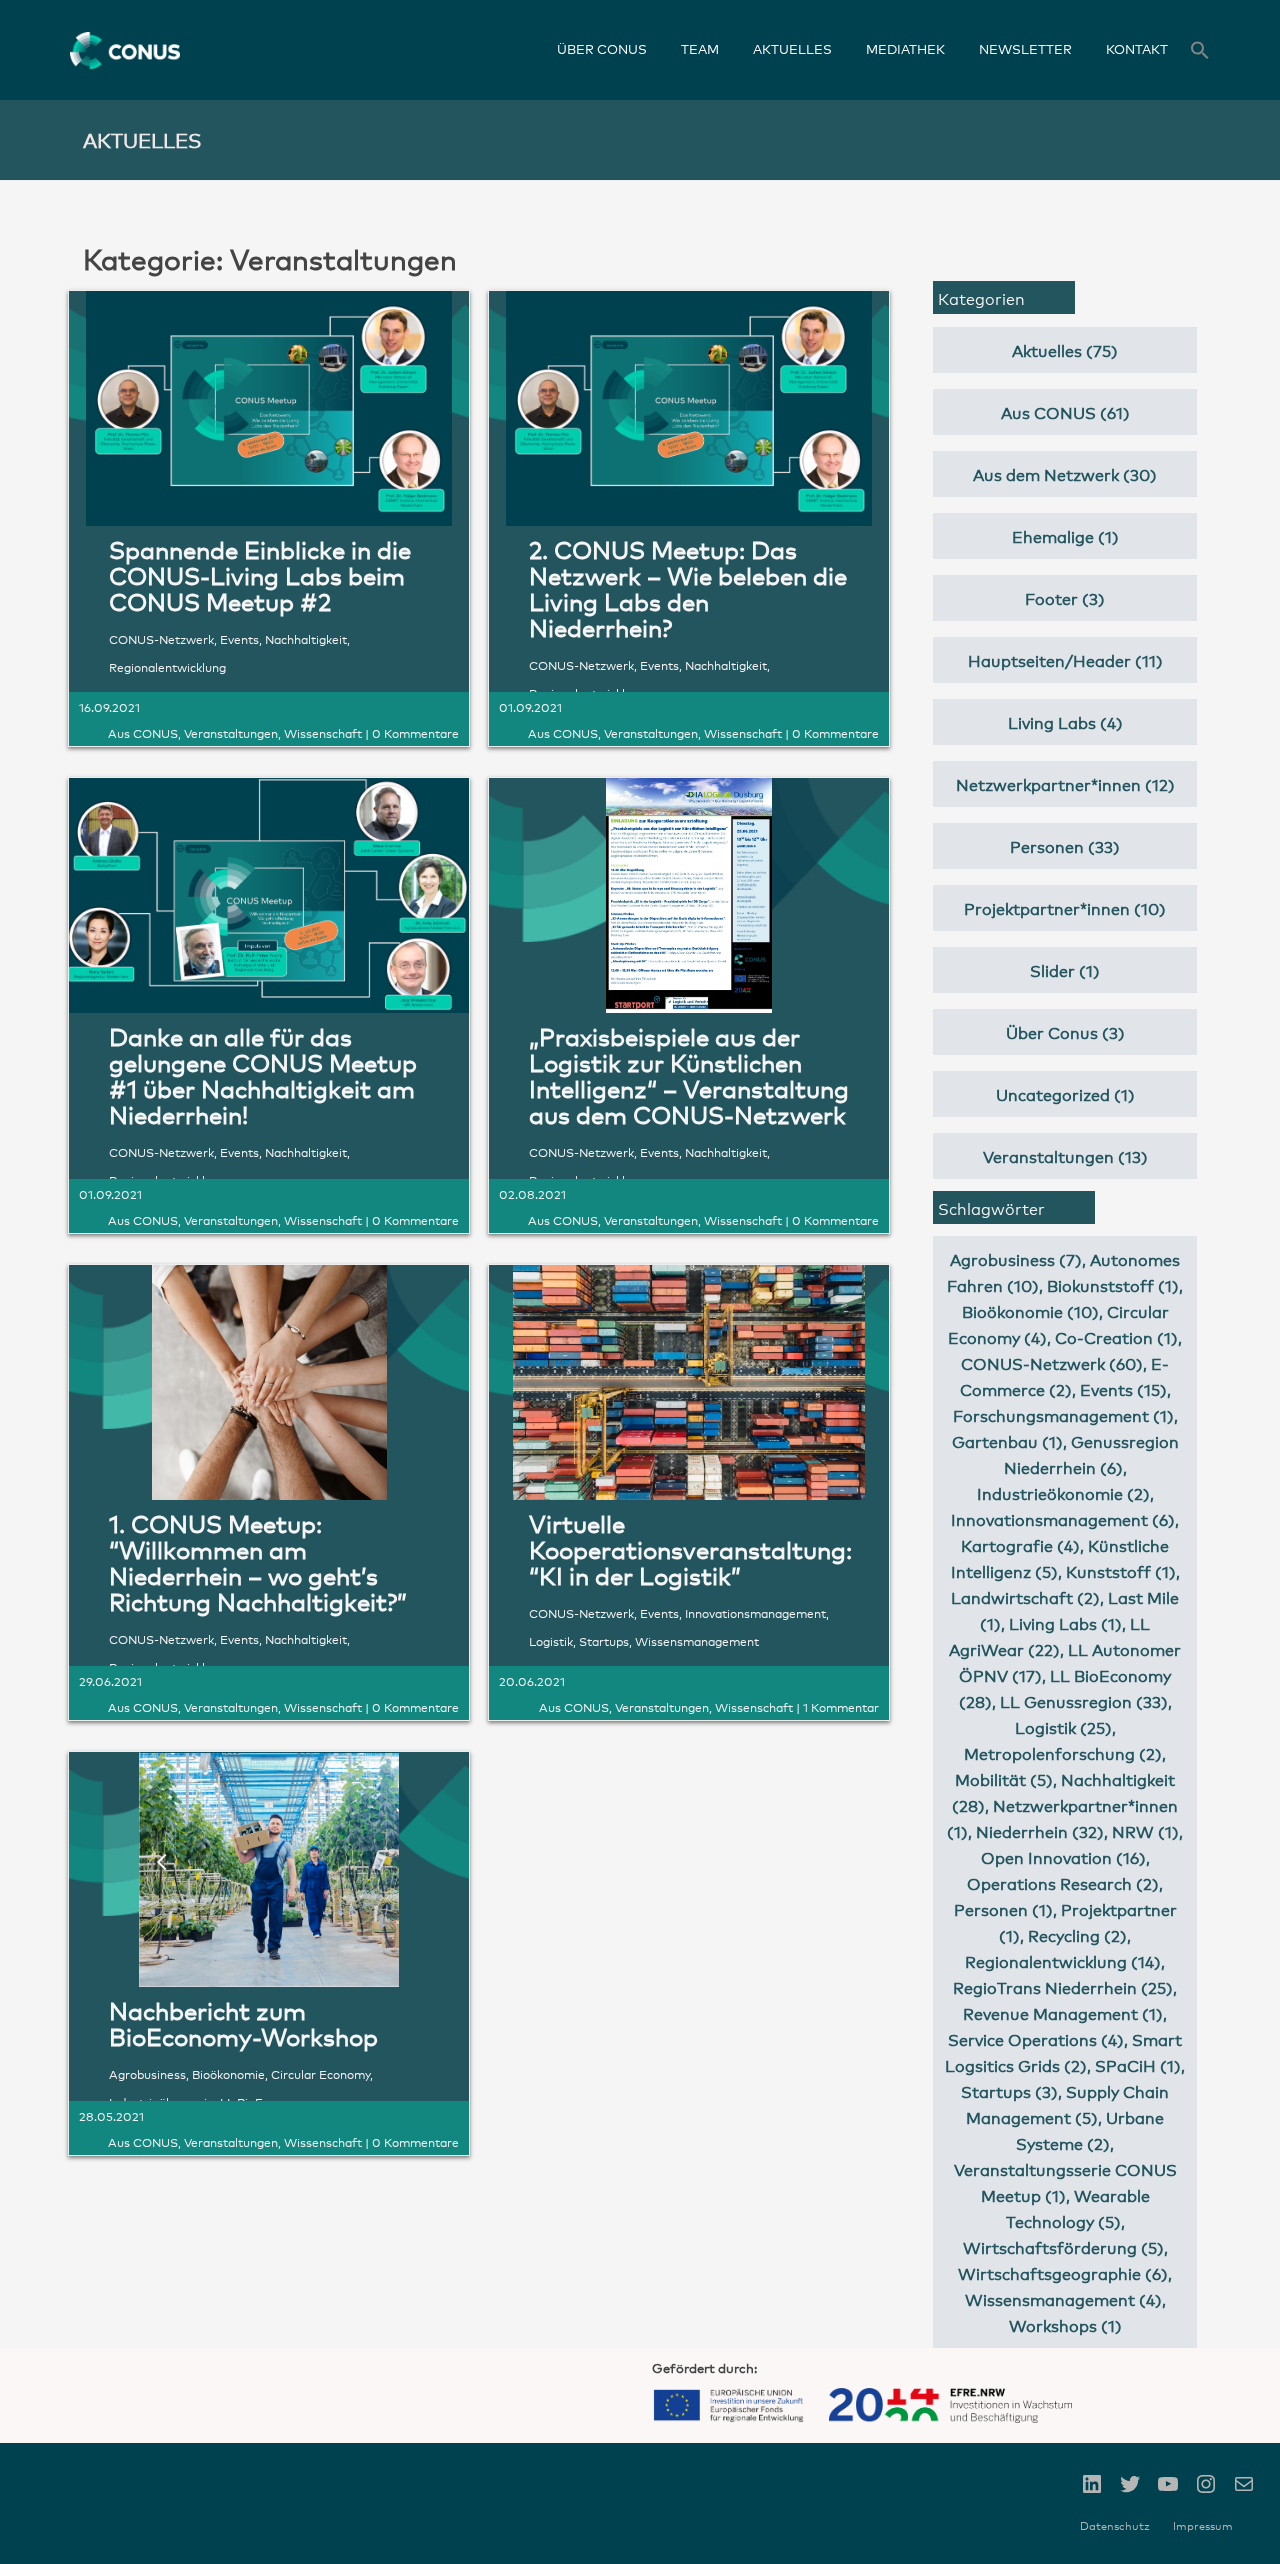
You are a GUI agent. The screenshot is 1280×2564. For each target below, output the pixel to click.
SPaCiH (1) (1138, 2064)
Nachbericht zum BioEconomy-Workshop (243, 2022)
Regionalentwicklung (167, 666)
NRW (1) (1145, 1830)
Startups (604, 1640)
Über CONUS (602, 48)
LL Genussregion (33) (1084, 1700)
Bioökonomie (228, 2073)
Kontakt (1137, 48)
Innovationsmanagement (755, 1612)
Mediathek (905, 48)
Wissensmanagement (697, 1640)
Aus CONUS (143, 732)
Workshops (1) (1065, 2324)
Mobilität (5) (1004, 1778)
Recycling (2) (1077, 1934)
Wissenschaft (323, 732)
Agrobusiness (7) (1016, 1258)
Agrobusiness (147, 2073)
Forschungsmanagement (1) (1063, 1414)
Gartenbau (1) (1007, 1440)
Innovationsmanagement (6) (1063, 1518)
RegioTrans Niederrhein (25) (1063, 1986)
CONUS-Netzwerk (161, 638)
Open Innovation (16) (1063, 1856)
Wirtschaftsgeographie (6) (1063, 2272)
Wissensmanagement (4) (1063, 2298)
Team (700, 48)
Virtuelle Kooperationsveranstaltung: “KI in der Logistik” (690, 1548)
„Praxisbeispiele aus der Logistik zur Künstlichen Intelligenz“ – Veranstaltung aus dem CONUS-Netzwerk (689, 1074)
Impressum (1203, 2525)
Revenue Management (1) (1063, 2012)
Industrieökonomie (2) (1063, 1492)
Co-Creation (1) (1116, 1336)
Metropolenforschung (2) (1063, 1752)
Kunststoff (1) (1121, 1570)
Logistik (551, 1640)
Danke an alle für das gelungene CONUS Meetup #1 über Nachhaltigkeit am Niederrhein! (263, 1074)
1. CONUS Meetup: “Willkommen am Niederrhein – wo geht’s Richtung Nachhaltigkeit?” (258, 1561)
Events (239, 638)
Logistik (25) (1063, 1726)
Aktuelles (792, 48)
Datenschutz (1115, 2525)
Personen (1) (1003, 1908)
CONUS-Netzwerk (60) (1052, 1362)
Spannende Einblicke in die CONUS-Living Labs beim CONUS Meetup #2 (260, 574)
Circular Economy (320, 2073)
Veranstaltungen (231, 732)
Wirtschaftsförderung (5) (1063, 2246)
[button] (1200, 52)
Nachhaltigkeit (306, 638)
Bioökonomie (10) (1030, 1310)
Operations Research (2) (1063, 1882)
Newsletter (1025, 48)
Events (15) (1123, 1388)
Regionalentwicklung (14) (1063, 1960)
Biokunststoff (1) (1113, 1284)
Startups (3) (1009, 2090)
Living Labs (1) (1065, 1622)
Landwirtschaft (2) (1025, 1596)
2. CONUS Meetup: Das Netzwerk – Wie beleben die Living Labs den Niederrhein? (688, 587)
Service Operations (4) (1036, 2038)
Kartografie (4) (1020, 1544)
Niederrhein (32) (1040, 1830)
